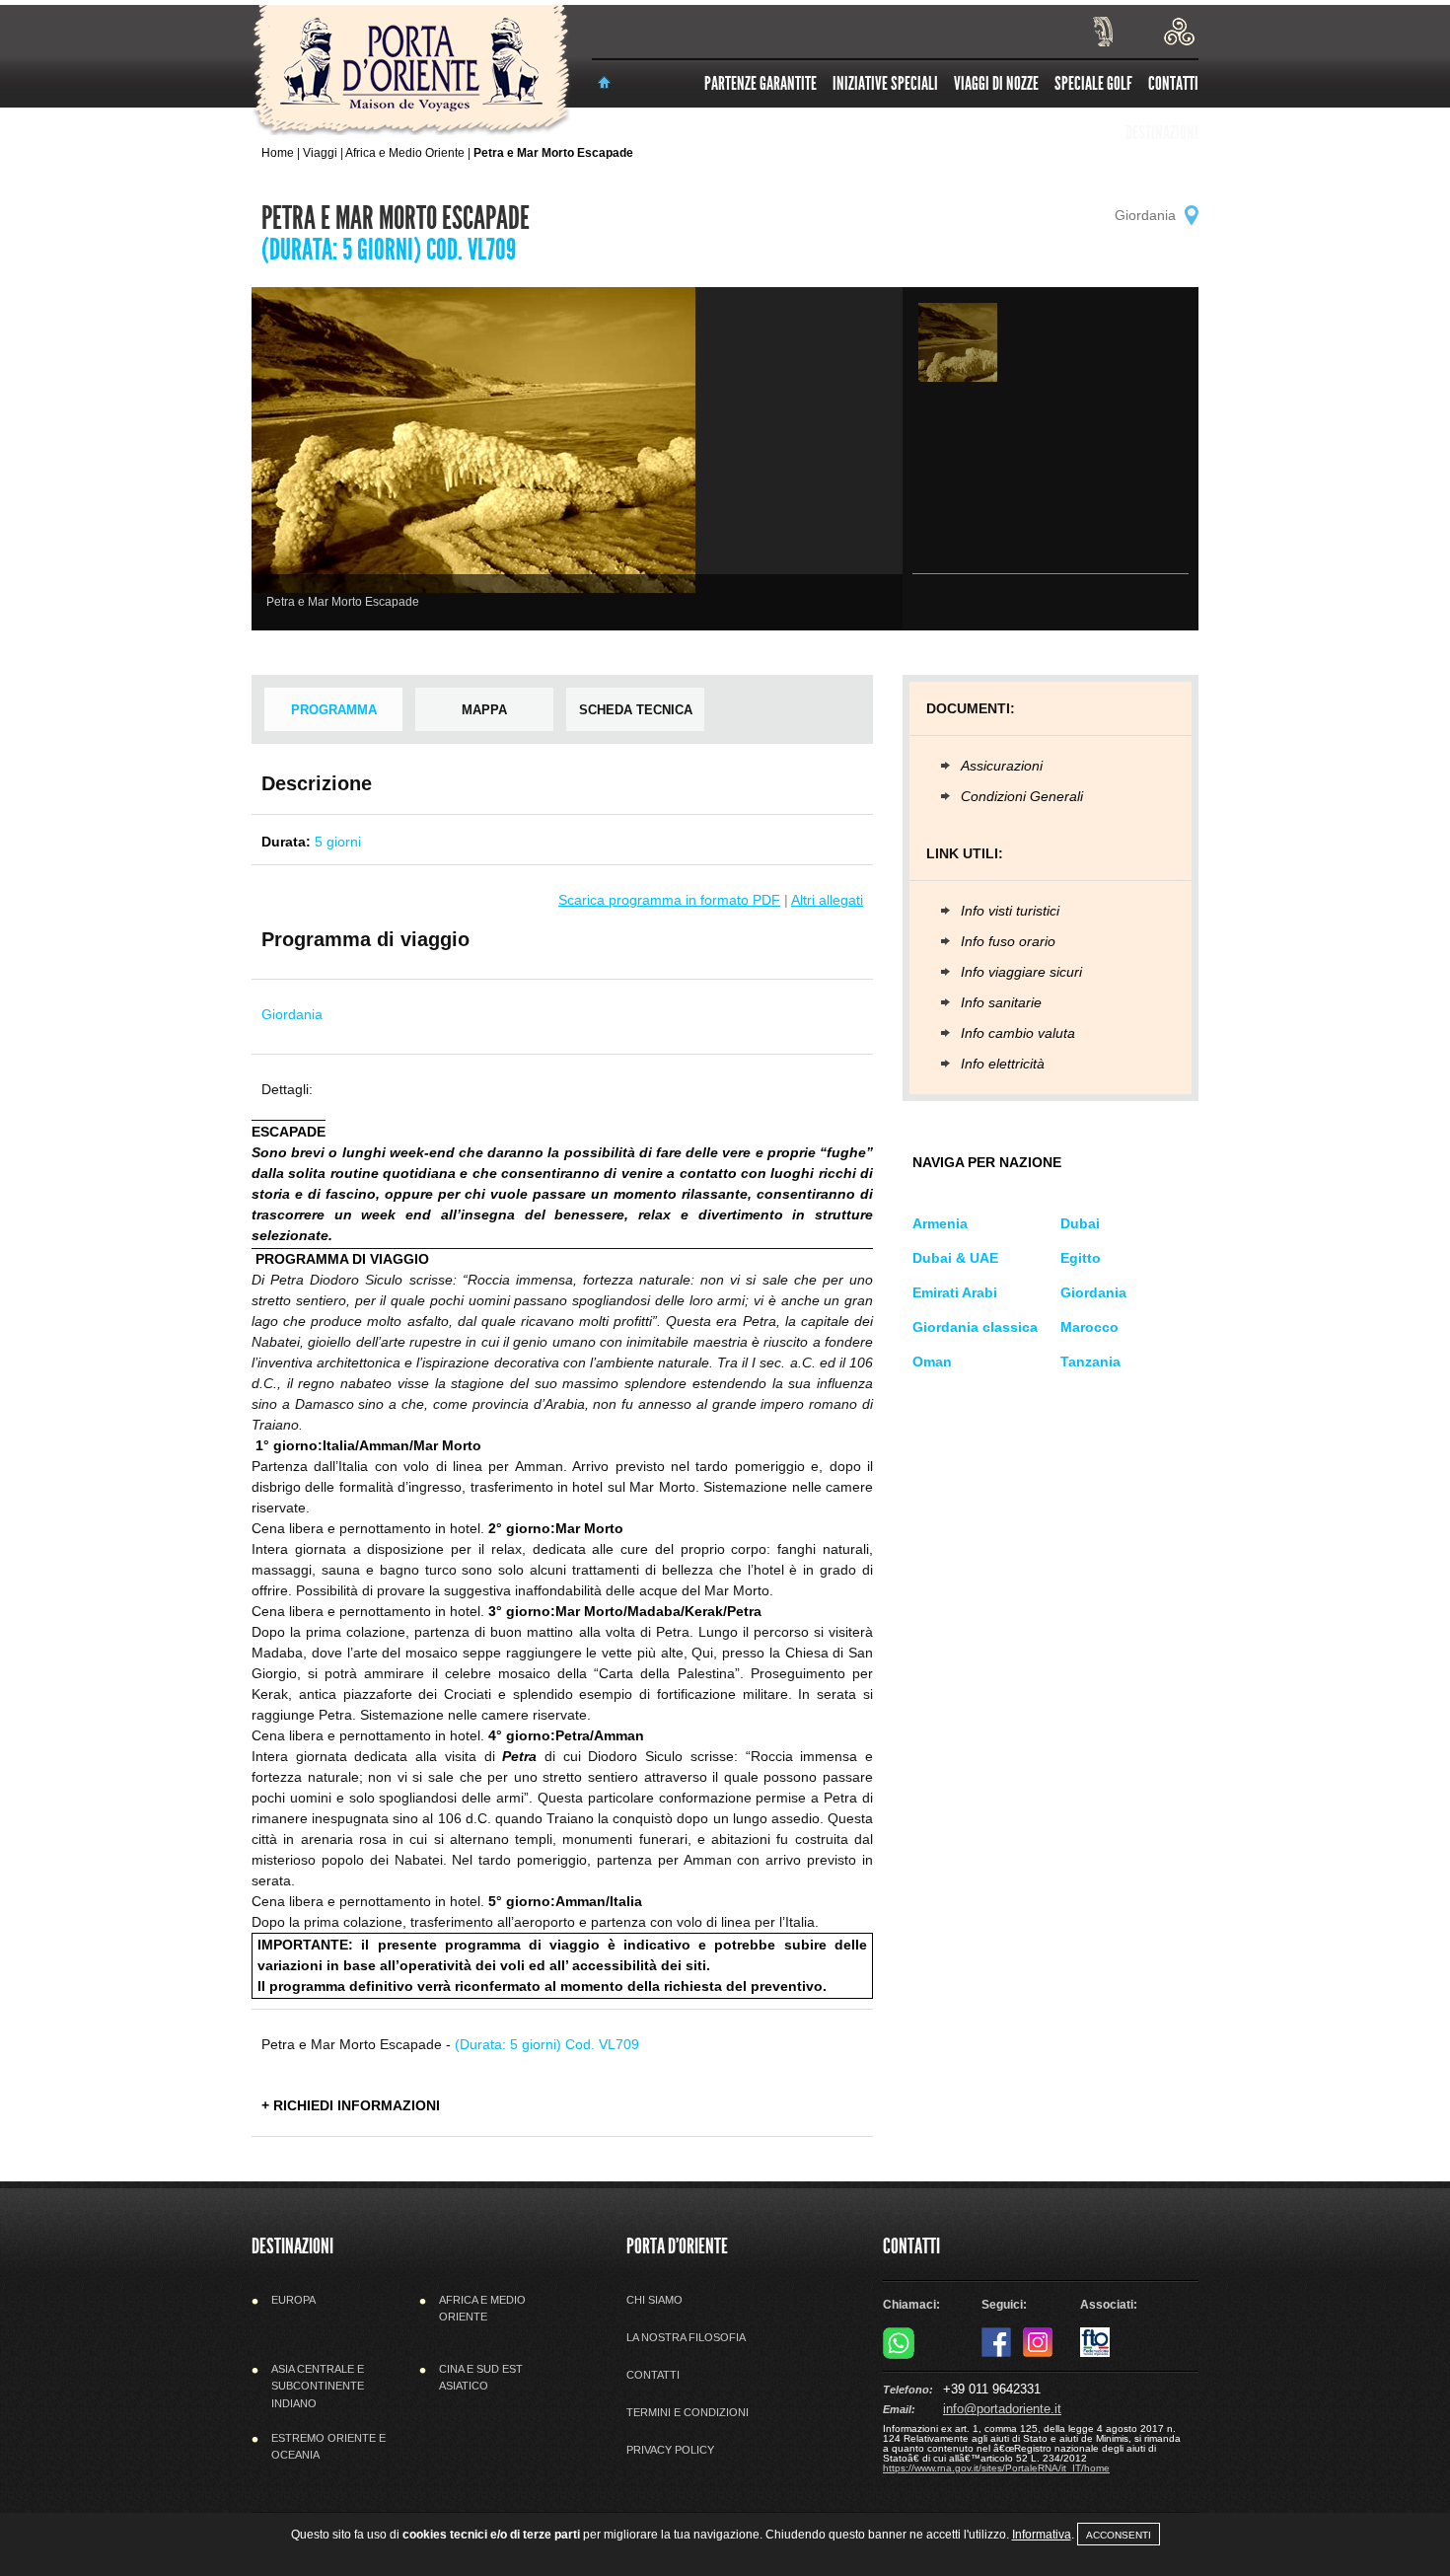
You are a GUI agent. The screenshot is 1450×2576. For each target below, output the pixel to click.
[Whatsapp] (899, 2355)
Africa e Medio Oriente (405, 153)
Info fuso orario (1008, 941)
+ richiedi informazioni (351, 2105)
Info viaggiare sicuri (1021, 972)
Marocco (1089, 1327)
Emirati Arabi (955, 1292)
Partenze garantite (761, 83)
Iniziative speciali (885, 83)
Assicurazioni (1002, 766)
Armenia (940, 1223)
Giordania (1093, 1292)
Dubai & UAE (955, 1258)
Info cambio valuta (1018, 1033)
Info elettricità (1003, 1064)
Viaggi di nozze (996, 83)
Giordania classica (975, 1327)
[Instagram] (1038, 2353)
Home (278, 153)
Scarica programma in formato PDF (669, 900)
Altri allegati (827, 900)
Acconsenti (1119, 2535)
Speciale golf (1093, 83)
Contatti (1173, 83)
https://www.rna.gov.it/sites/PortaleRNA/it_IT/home (996, 2468)
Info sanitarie (1001, 1002)
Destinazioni (1162, 133)
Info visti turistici (1010, 911)
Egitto (1081, 1258)
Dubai (1080, 1223)
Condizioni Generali (1022, 796)
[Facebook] (996, 2353)
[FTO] (1095, 2353)
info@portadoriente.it (1002, 2409)
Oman (932, 1362)
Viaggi (320, 153)
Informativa (1042, 2535)
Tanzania (1090, 1362)
